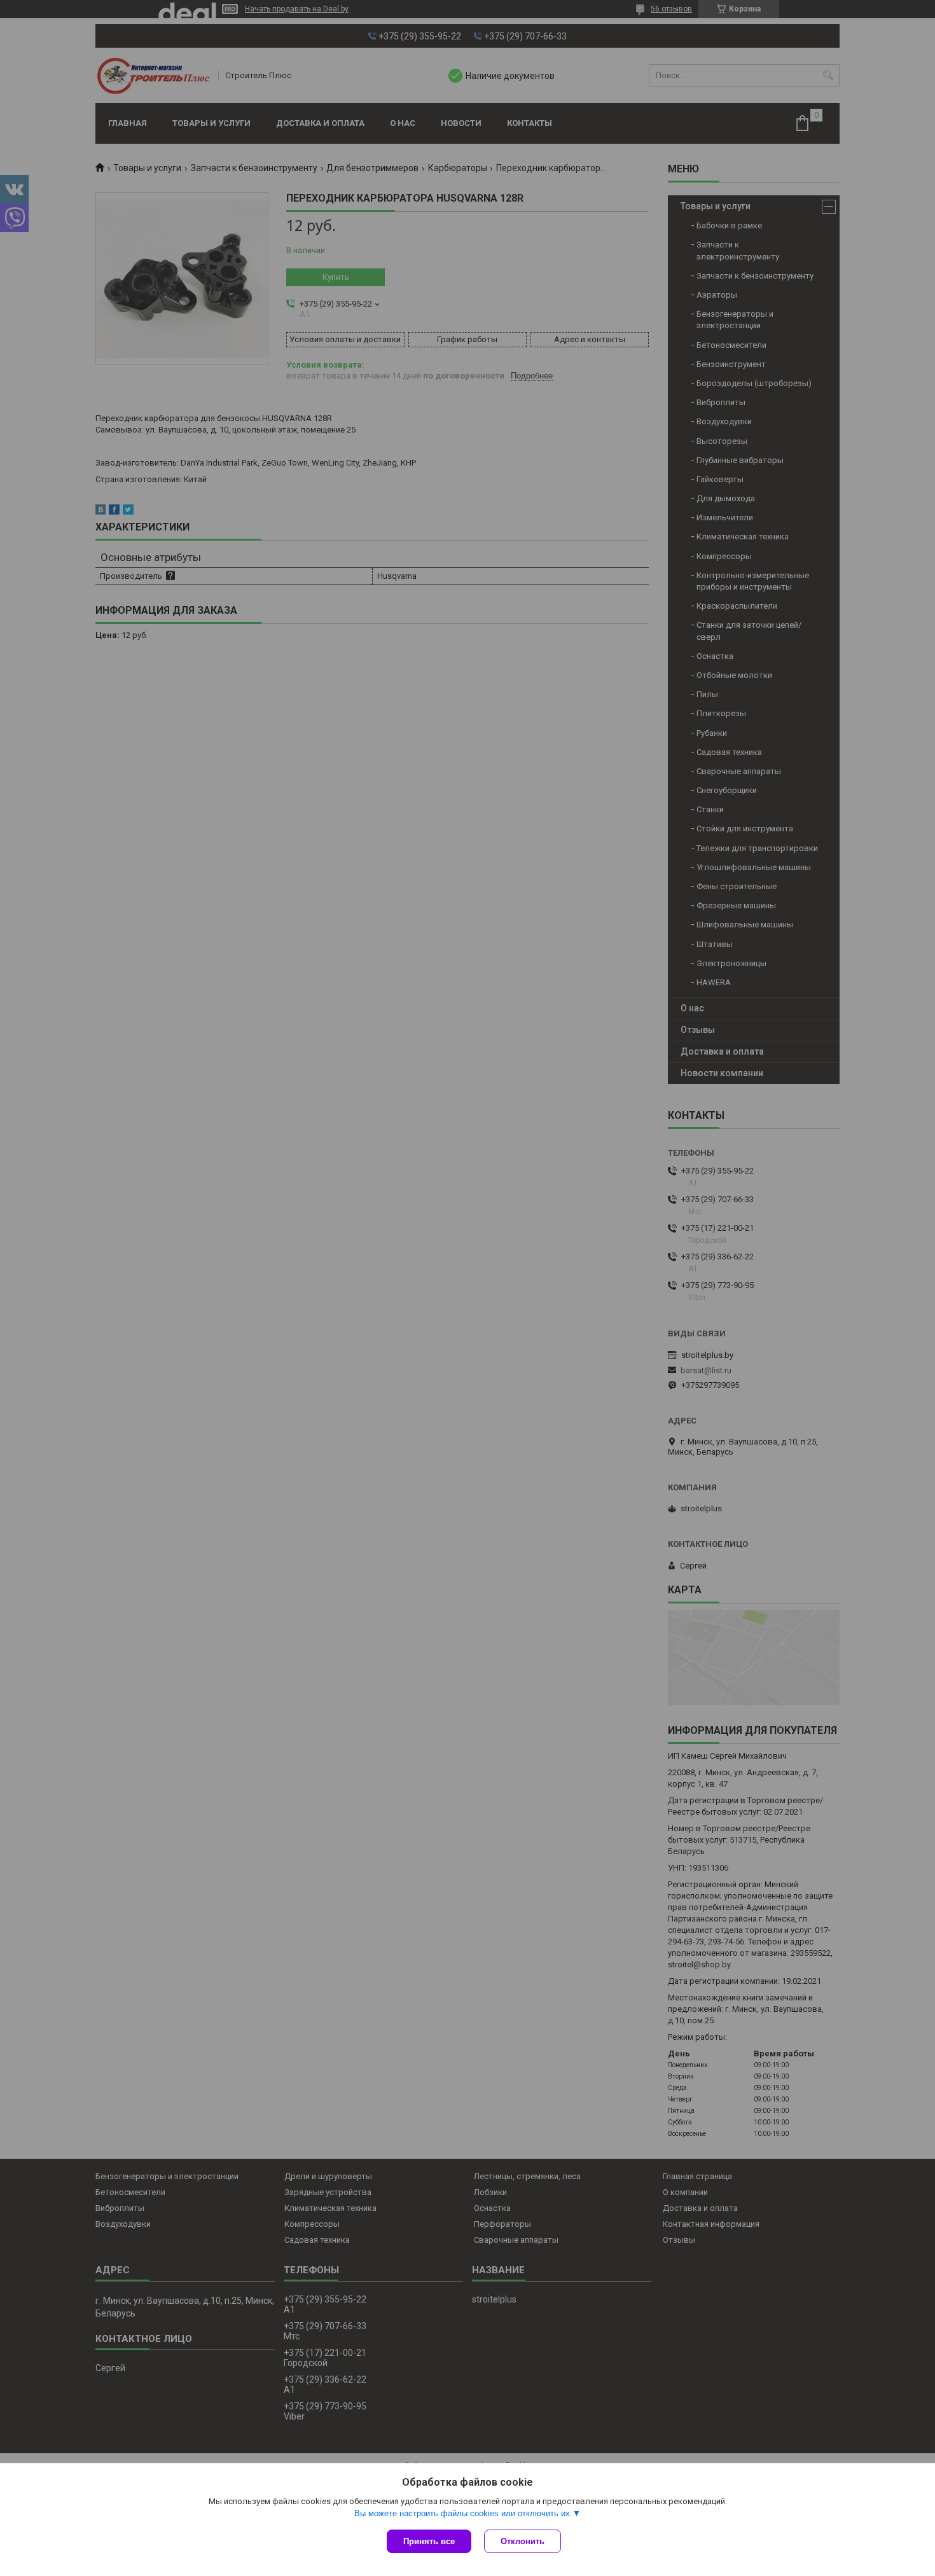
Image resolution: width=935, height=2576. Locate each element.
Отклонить (523, 2541)
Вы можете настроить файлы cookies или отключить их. (463, 2513)
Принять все (429, 2541)
